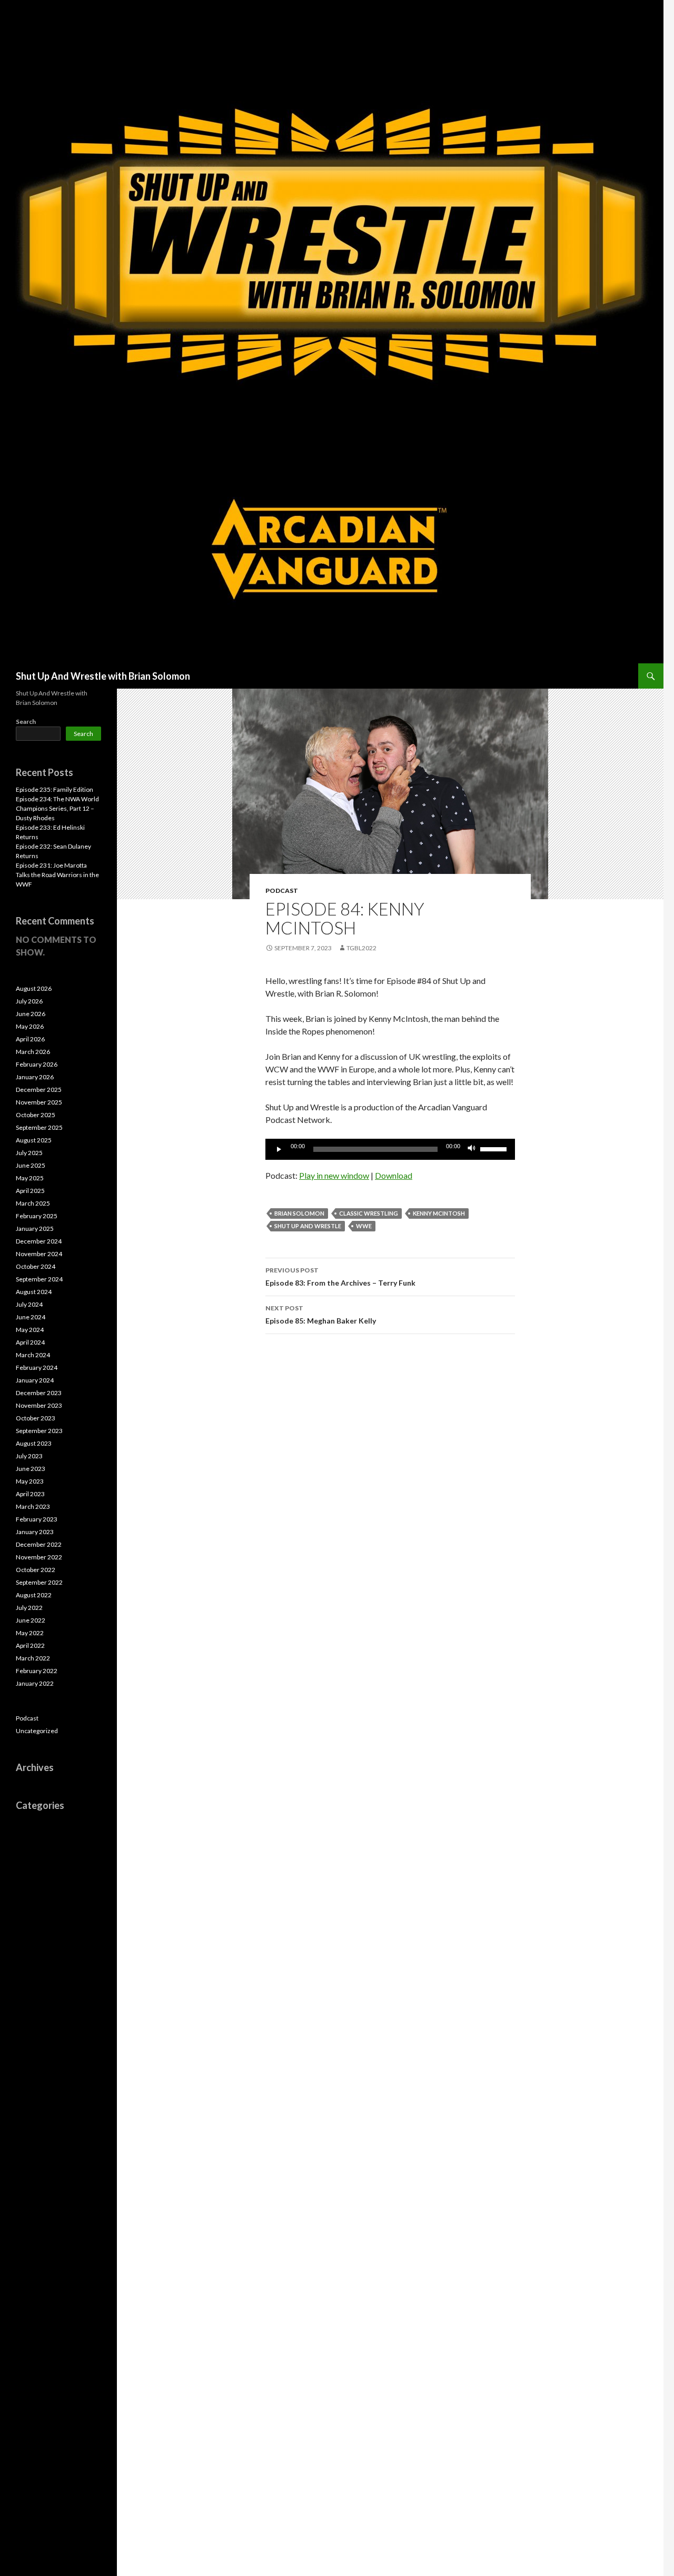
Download (394, 1175)
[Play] (279, 1149)
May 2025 (30, 1178)
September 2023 (39, 1431)
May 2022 (30, 1633)
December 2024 (39, 1241)
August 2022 (34, 1595)
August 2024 (34, 1292)
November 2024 (39, 1254)
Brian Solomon (299, 1213)
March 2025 (33, 1203)
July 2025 (29, 1153)
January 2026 (35, 1077)
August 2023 (34, 1443)
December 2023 (39, 1393)
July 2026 (29, 1001)
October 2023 (36, 1418)
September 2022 (39, 1582)
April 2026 (30, 1039)
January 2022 (35, 1683)
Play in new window (334, 1175)
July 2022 (29, 1608)
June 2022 (31, 1620)
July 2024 (29, 1304)
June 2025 (31, 1165)
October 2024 (36, 1266)
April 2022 (30, 1645)
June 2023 (31, 1469)
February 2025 (37, 1216)
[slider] (495, 1148)
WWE (364, 1226)
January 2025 (35, 1229)
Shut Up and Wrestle (308, 1226)
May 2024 (30, 1330)
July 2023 (29, 1456)
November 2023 (39, 1405)
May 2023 (30, 1481)
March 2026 (33, 1052)
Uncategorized (37, 1731)
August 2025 (34, 1140)
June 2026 (31, 1014)
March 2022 (33, 1658)
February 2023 (37, 1519)
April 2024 (30, 1342)
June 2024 (31, 1317)
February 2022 (37, 1671)
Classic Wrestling (369, 1213)
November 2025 (39, 1102)
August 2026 (34, 988)
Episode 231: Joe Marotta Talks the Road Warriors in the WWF (57, 875)
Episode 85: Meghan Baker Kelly (321, 1315)
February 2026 (37, 1064)
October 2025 (36, 1115)
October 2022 (36, 1570)
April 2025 (30, 1191)
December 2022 (39, 1544)
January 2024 (35, 1380)
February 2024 (37, 1367)
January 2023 (35, 1532)
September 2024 (39, 1279)
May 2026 (30, 1026)
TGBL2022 (361, 948)
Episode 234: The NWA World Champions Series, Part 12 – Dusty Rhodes (57, 808)
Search (26, 722)
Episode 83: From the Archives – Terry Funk (340, 1277)
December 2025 (39, 1090)
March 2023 (33, 1506)
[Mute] (472, 1149)
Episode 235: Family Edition (54, 789)
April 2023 (30, 1494)
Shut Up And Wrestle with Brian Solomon (103, 676)
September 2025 (39, 1127)
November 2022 (39, 1557)
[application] (390, 1149)
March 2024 (33, 1355)
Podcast (282, 891)
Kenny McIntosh (439, 1213)
